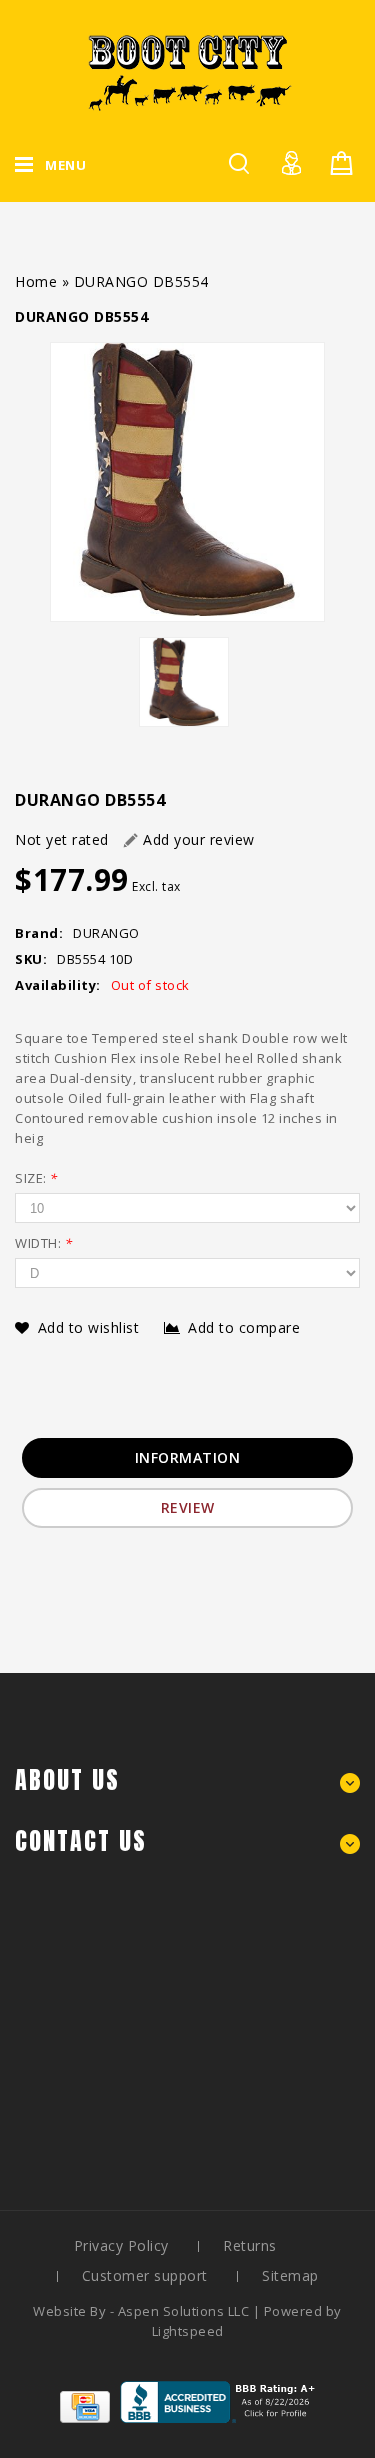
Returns (250, 2245)
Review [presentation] (188, 1507)
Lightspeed (188, 2331)
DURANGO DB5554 (141, 281)
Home (36, 281)
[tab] (188, 1458)
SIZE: (36, 1178)
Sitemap (290, 2275)
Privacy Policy (121, 2245)
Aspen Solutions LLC (185, 2311)
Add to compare (244, 1327)
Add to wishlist (91, 1327)
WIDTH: (43, 1243)
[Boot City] (188, 72)
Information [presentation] (188, 1457)
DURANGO (106, 933)
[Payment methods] (85, 2417)
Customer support (145, 2275)
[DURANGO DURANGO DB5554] (187, 482)
